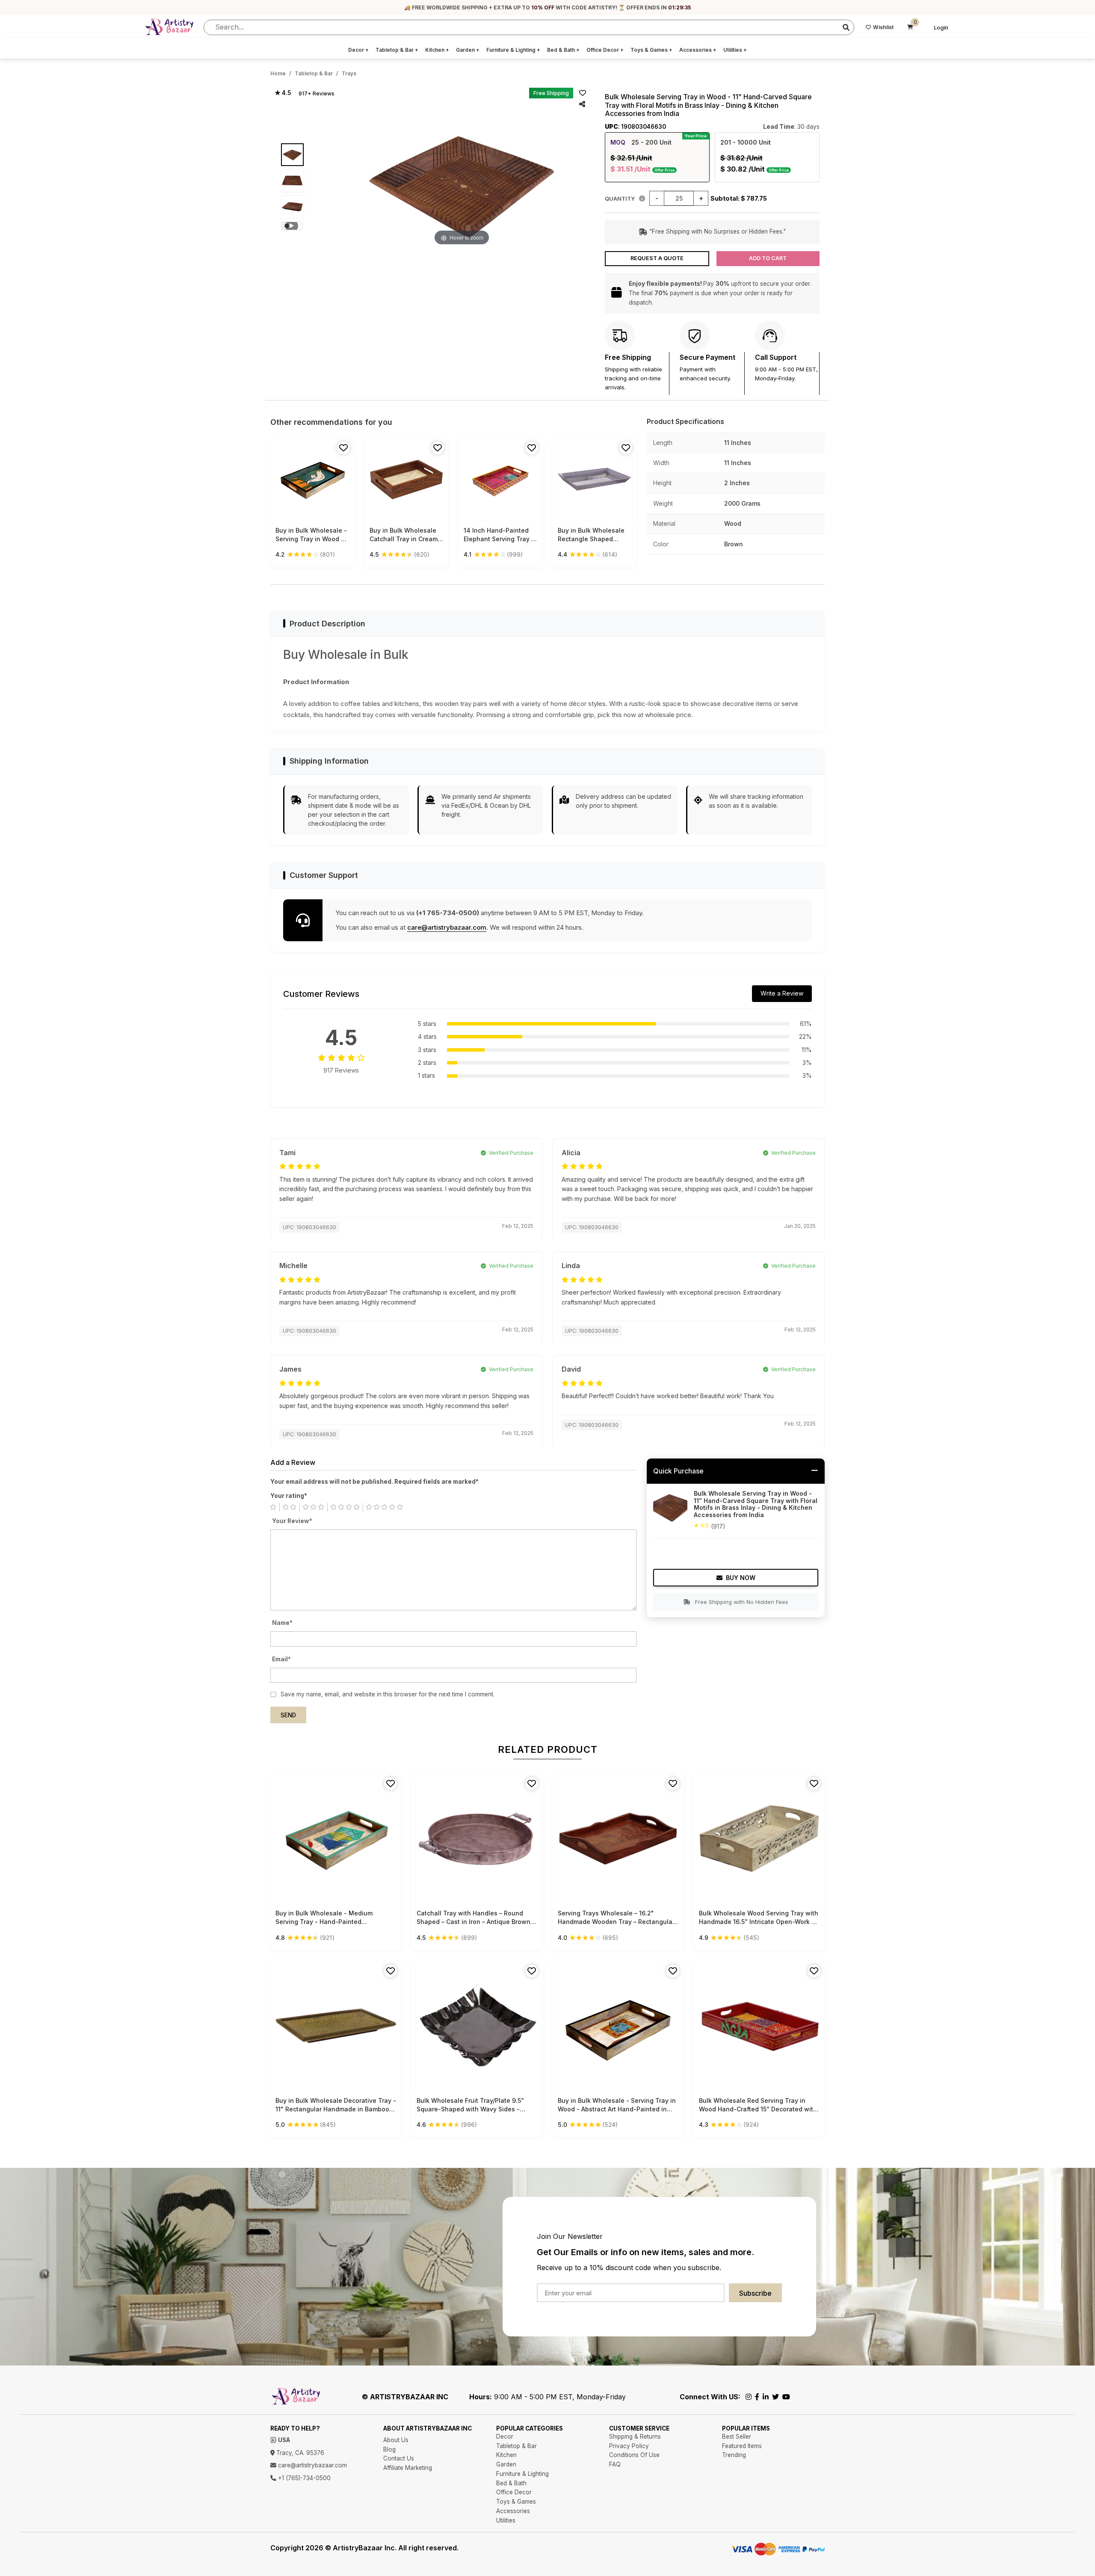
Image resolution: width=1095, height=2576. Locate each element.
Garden (468, 50)
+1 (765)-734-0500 (303, 2478)
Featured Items (742, 2446)
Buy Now (741, 1578)
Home (278, 73)
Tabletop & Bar (397, 50)
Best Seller (737, 2437)
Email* (281, 1659)
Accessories (698, 50)
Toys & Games (651, 50)
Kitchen (437, 50)
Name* (282, 1623)
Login (941, 28)
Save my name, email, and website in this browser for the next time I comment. (388, 1694)
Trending (734, 2455)
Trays (349, 73)
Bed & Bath (563, 50)
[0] (910, 27)
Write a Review (782, 993)
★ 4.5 (283, 93)
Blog (389, 2449)
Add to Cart (768, 258)
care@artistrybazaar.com (447, 927)
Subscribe (755, 2293)
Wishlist (883, 27)
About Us (396, 2440)
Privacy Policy (629, 2446)
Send (288, 1715)
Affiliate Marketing (408, 2468)
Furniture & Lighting (513, 50)
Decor (358, 50)
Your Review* (292, 1521)
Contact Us (399, 2458)
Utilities (735, 50)
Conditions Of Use (634, 2455)
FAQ (615, 2464)
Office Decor (605, 50)
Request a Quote (657, 258)
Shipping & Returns (635, 2437)
